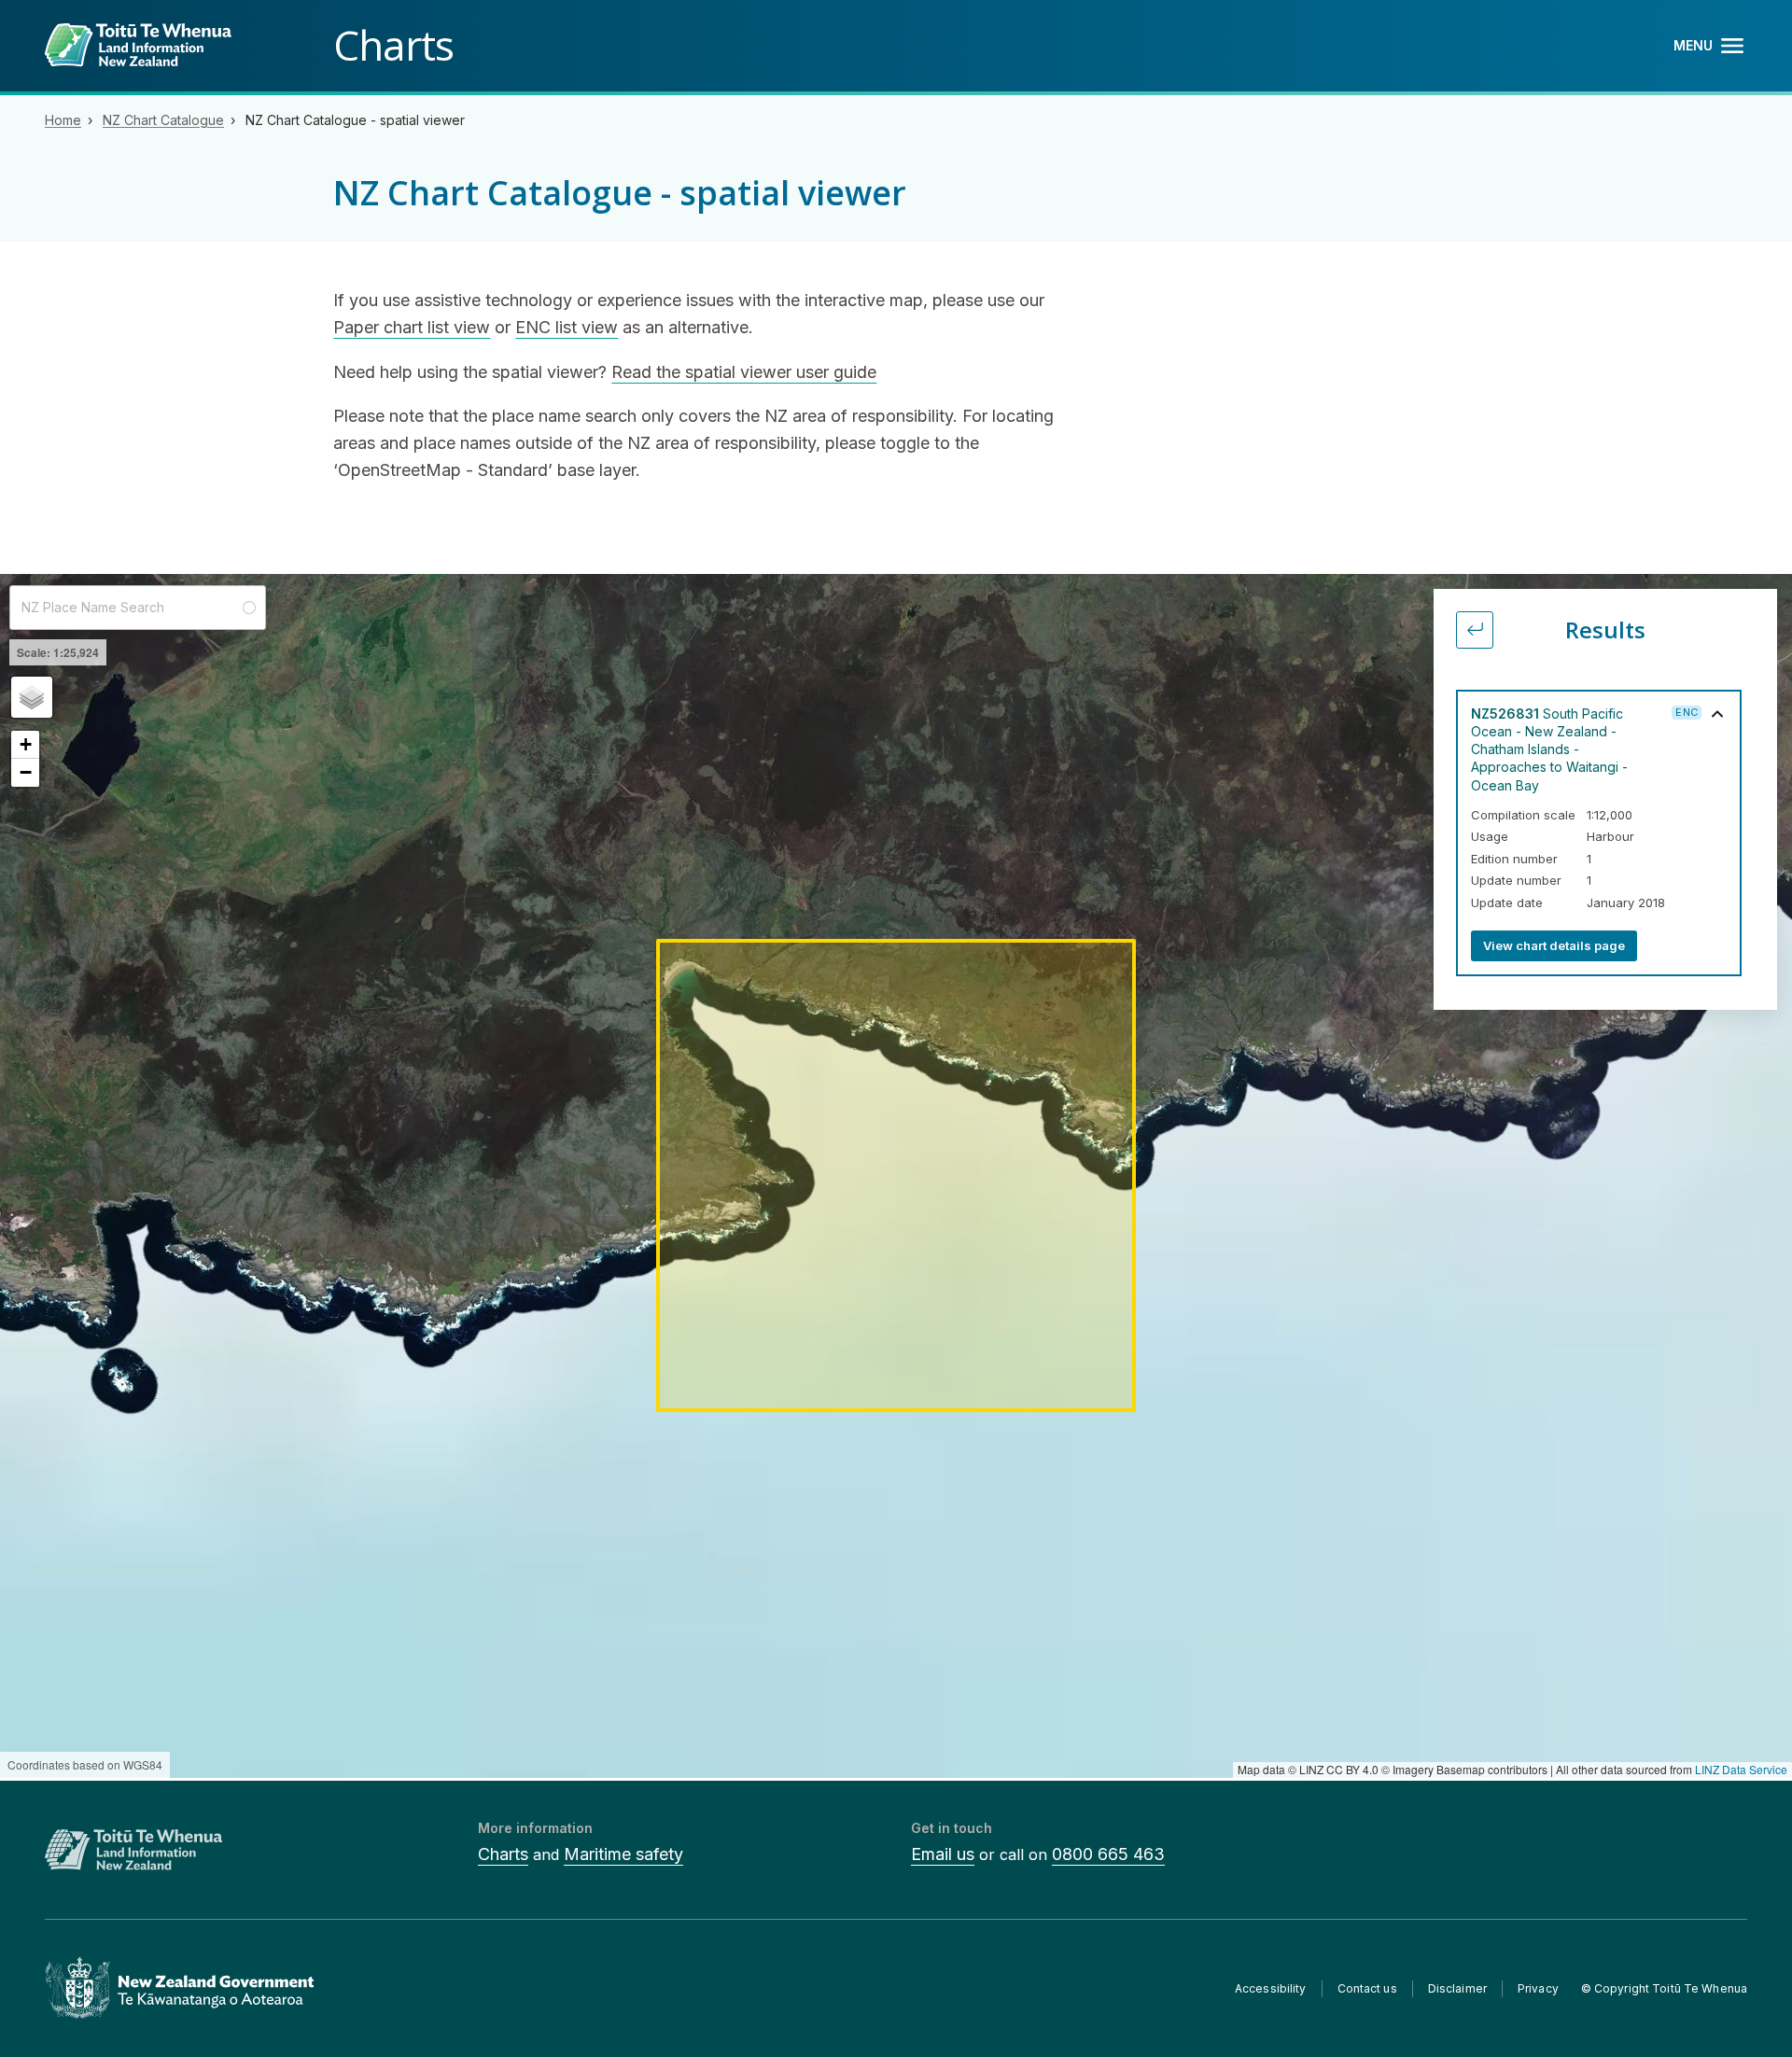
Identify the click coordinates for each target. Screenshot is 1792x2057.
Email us (943, 1854)
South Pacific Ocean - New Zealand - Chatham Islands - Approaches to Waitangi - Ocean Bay (1549, 749)
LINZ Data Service (1741, 1769)
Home (63, 120)
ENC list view (567, 327)
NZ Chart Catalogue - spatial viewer (355, 120)
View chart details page (1554, 945)
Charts (503, 1854)
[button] (32, 697)
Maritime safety (623, 1854)
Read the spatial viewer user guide (744, 372)
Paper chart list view (412, 327)
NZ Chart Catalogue (163, 120)
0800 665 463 (1108, 1854)
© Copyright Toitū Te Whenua (1664, 1988)
